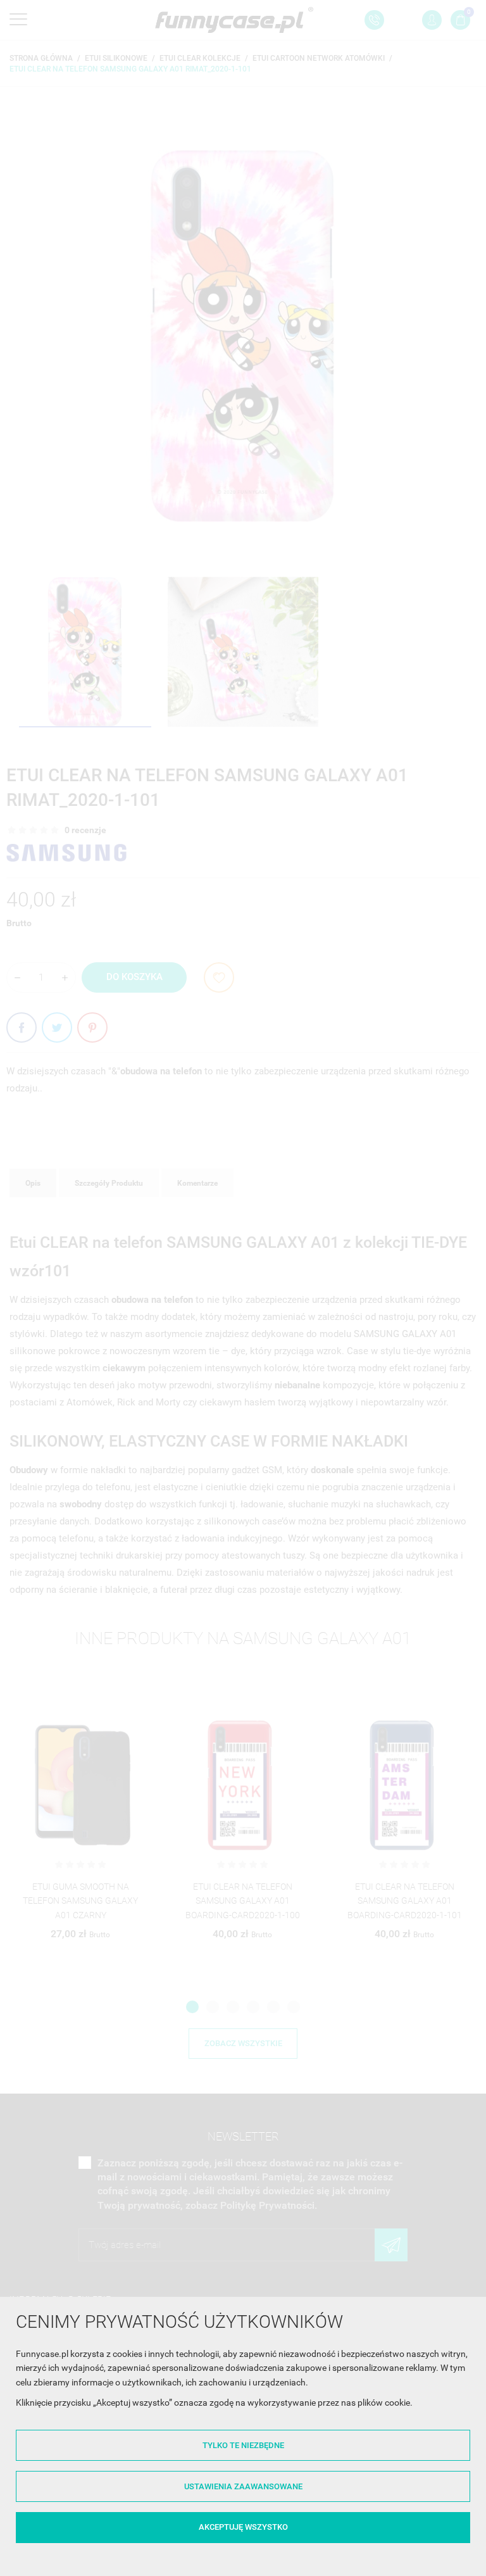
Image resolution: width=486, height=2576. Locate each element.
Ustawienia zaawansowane (243, 2486)
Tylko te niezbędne (243, 2445)
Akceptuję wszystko (243, 2527)
